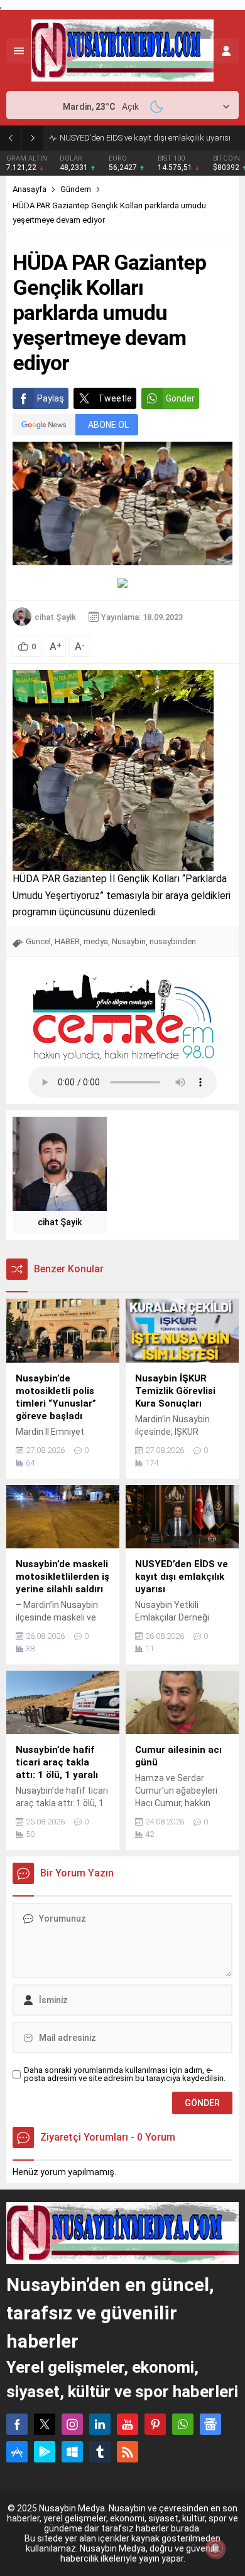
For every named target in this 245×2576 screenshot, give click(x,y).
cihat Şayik (55, 617)
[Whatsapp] (183, 2424)
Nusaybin (129, 941)
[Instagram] (72, 2424)
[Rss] (128, 2452)
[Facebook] (17, 2424)
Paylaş (51, 398)
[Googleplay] (45, 2452)
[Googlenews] (210, 2424)
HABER (67, 941)
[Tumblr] (100, 2452)
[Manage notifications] (215, 2548)
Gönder (180, 398)
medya (96, 941)
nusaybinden (173, 941)
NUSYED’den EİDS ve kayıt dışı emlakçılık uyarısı (145, 138)
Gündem (76, 189)
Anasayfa (30, 189)
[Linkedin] (100, 2424)
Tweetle (115, 398)
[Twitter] (45, 2424)
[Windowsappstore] (72, 2452)
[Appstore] (17, 2452)
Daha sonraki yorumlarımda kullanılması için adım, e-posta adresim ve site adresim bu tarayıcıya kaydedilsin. (125, 2074)
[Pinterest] (155, 2424)
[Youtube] (128, 2424)
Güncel (38, 941)
